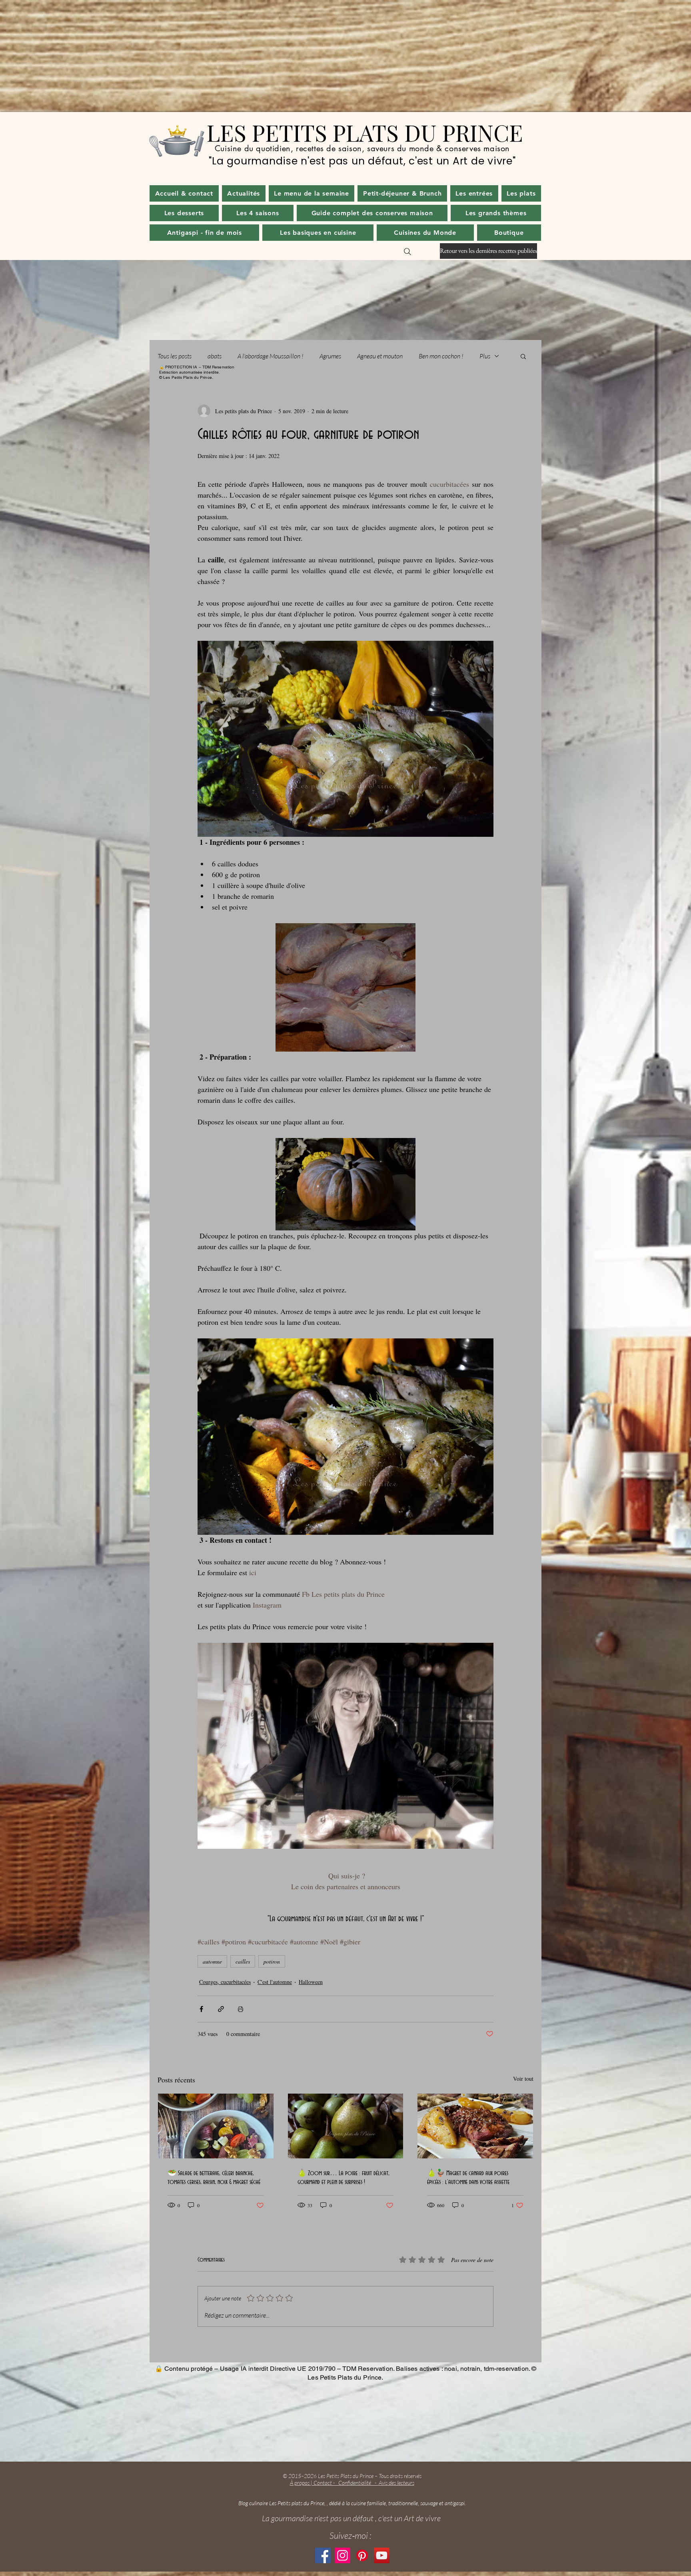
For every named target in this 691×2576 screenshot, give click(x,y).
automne (212, 1961)
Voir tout (523, 2079)
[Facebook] (323, 2555)
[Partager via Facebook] (201, 2009)
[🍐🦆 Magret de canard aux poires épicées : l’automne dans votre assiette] (475, 2126)
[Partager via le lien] (221, 2009)
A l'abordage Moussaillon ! (271, 356)
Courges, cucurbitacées (225, 1982)
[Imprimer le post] (241, 2009)
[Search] (407, 252)
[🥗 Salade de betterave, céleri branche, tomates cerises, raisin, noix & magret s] (216, 2126)
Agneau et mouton (380, 356)
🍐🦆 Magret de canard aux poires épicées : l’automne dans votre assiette (468, 2178)
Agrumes (330, 356)
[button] (244, 193)
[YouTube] (382, 2555)
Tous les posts (175, 356)
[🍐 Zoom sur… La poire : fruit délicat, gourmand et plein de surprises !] (346, 2126)
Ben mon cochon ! (441, 356)
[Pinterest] (362, 2555)
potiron (272, 1961)
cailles (243, 1961)
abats (215, 356)
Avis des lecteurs (396, 2483)
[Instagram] (343, 2555)
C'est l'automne (275, 1982)
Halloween (311, 1982)
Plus (485, 356)
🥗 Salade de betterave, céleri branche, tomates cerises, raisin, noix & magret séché (214, 2178)
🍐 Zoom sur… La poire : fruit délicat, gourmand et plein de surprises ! (344, 2178)
